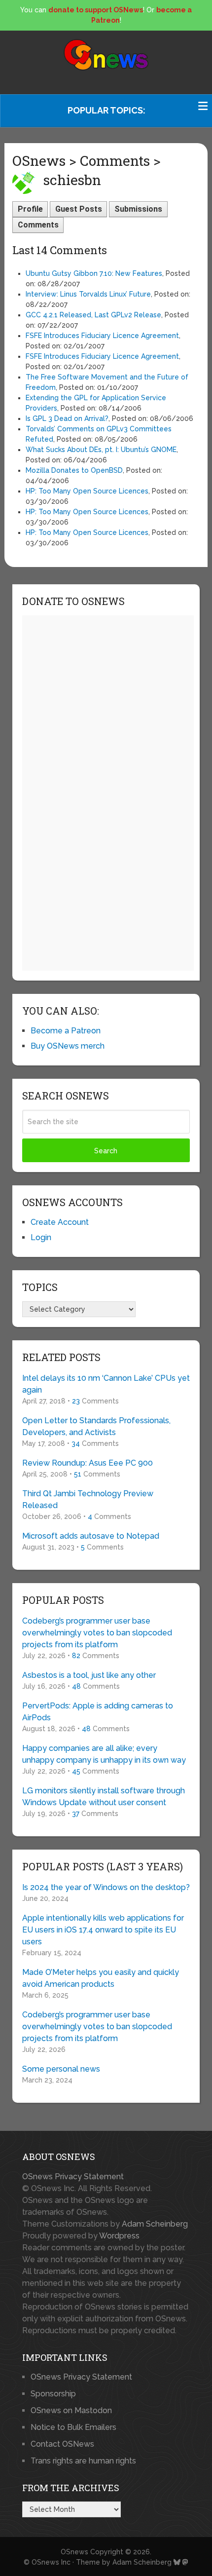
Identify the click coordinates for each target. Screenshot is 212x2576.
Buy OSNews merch (68, 1046)
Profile (30, 209)
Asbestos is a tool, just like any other (89, 1675)
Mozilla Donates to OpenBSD (74, 470)
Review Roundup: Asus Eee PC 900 (88, 1463)
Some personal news (61, 2069)
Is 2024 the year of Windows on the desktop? (106, 1887)
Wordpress (119, 2236)
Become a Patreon (66, 1031)
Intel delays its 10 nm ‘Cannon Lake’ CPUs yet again (106, 1384)
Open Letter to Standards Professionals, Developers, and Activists (96, 1426)
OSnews (74, 2552)
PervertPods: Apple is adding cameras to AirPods (98, 1712)
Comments (38, 225)
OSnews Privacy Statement (73, 2177)
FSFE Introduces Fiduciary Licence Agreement (102, 336)
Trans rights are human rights (83, 2461)
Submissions (138, 209)
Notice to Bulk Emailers (73, 2427)
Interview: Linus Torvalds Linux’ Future (88, 294)
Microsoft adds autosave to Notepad (91, 1536)
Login (41, 1237)
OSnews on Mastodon (71, 2410)
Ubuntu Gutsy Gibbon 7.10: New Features (94, 273)
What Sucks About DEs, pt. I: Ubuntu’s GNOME (101, 450)
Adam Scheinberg (155, 2224)
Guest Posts (79, 209)
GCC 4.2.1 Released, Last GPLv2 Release (93, 315)
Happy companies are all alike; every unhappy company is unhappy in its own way (104, 1754)
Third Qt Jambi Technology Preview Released (88, 1499)
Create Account (60, 1222)
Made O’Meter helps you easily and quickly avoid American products (101, 1978)
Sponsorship (53, 2394)
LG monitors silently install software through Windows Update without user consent (104, 1797)
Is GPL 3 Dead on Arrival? (67, 418)
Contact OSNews (62, 2444)
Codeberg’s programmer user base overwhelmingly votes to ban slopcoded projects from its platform (97, 1633)
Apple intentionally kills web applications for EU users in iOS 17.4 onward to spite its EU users (103, 1930)
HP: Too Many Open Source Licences (87, 491)
